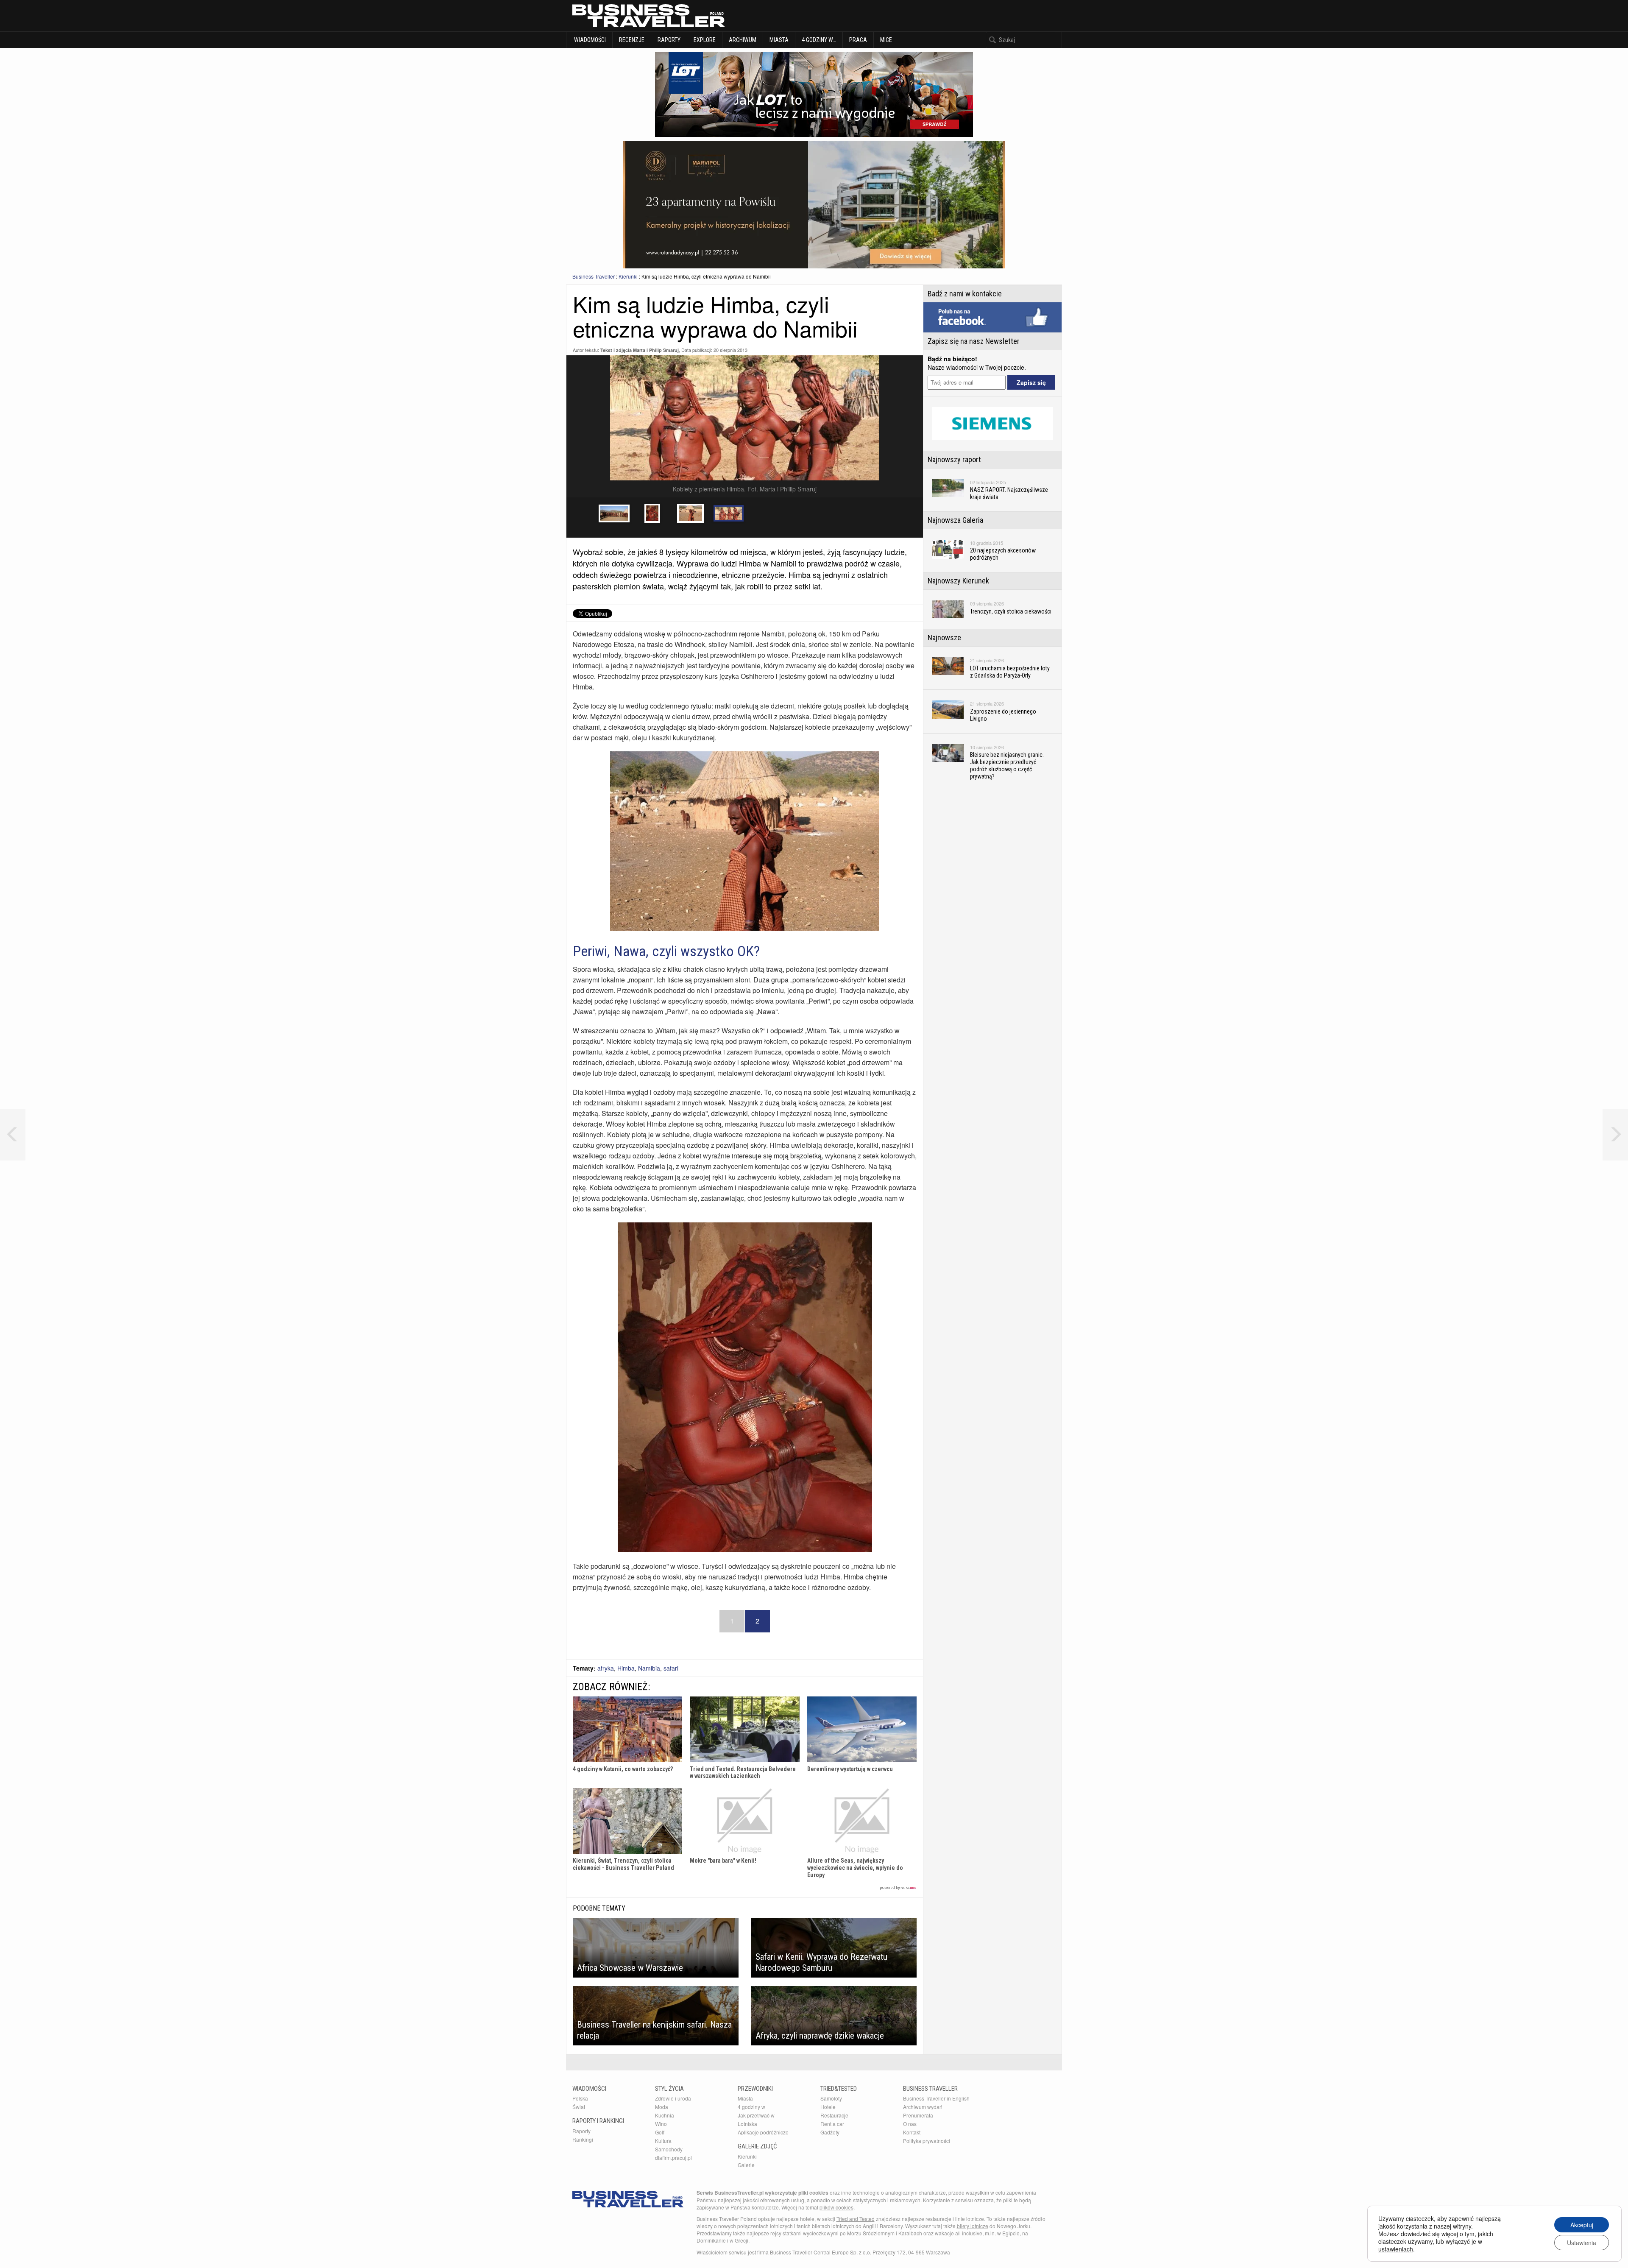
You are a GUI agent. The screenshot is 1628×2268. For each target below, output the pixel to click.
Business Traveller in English (936, 2098)
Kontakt (912, 2132)
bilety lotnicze (973, 2226)
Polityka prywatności (927, 2141)
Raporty (669, 40)
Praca (858, 40)
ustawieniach (1396, 2249)
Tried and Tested (856, 2219)
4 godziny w (751, 2107)
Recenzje (632, 40)
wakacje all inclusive (959, 2233)
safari (671, 1668)
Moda (662, 2107)
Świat (579, 2107)
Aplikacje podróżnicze (763, 2132)
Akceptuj (1582, 2225)
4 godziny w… (819, 40)
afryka (606, 1668)
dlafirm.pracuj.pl (673, 2158)
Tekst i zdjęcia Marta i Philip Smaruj (640, 350)
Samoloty (831, 2098)
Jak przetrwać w (756, 2115)
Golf (660, 2132)
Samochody (669, 2149)
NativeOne (745, 1888)
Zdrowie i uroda (673, 2098)
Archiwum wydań (923, 2107)
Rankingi (583, 2139)
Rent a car (832, 2124)
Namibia (649, 1668)
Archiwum (743, 40)
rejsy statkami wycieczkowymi (804, 2233)
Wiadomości (589, 40)
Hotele (828, 2107)
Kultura (663, 2141)
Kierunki (628, 276)
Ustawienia (1582, 2243)
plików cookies (836, 2207)
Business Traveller (594, 276)
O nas (910, 2124)
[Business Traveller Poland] (649, 16)
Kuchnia (665, 2115)
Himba (626, 1668)
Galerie (746, 2165)
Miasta (779, 40)
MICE (886, 40)
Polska (580, 2098)
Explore (705, 40)
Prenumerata (918, 2115)
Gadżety (830, 2132)
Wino (661, 2124)
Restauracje (834, 2115)
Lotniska (747, 2124)
